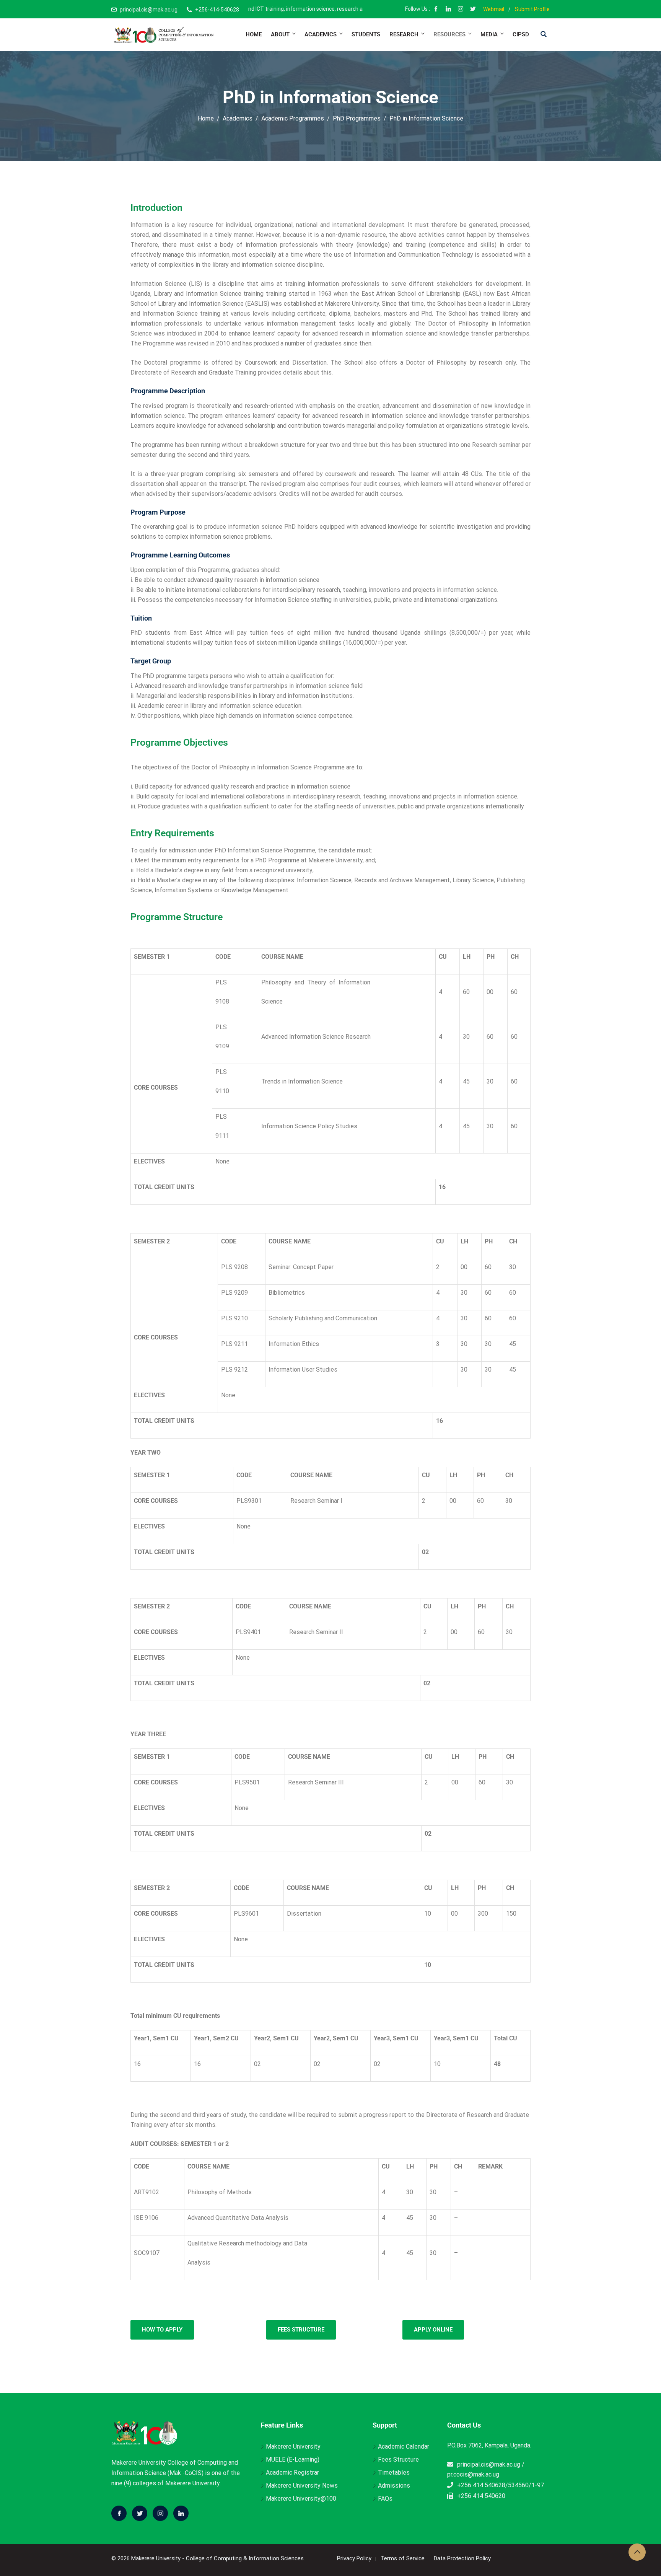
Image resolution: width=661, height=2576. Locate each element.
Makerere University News (302, 2486)
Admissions (394, 2486)
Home (254, 34)
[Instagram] (461, 10)
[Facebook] (436, 10)
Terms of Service (403, 2558)
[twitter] (473, 10)
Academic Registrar (292, 2473)
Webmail (494, 9)
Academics (321, 34)
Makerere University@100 (301, 2499)
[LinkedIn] (448, 10)
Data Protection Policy (462, 2558)
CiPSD (521, 34)
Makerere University (293, 2446)
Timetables (394, 2473)
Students (366, 34)
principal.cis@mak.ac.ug (149, 10)
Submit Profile (532, 9)
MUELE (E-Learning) (293, 2460)
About (280, 34)
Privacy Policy (354, 2558)
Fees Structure (398, 2460)
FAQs (385, 2499)
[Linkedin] (181, 2513)
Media (489, 34)
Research (404, 34)
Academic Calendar (404, 2446)
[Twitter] (140, 2513)
